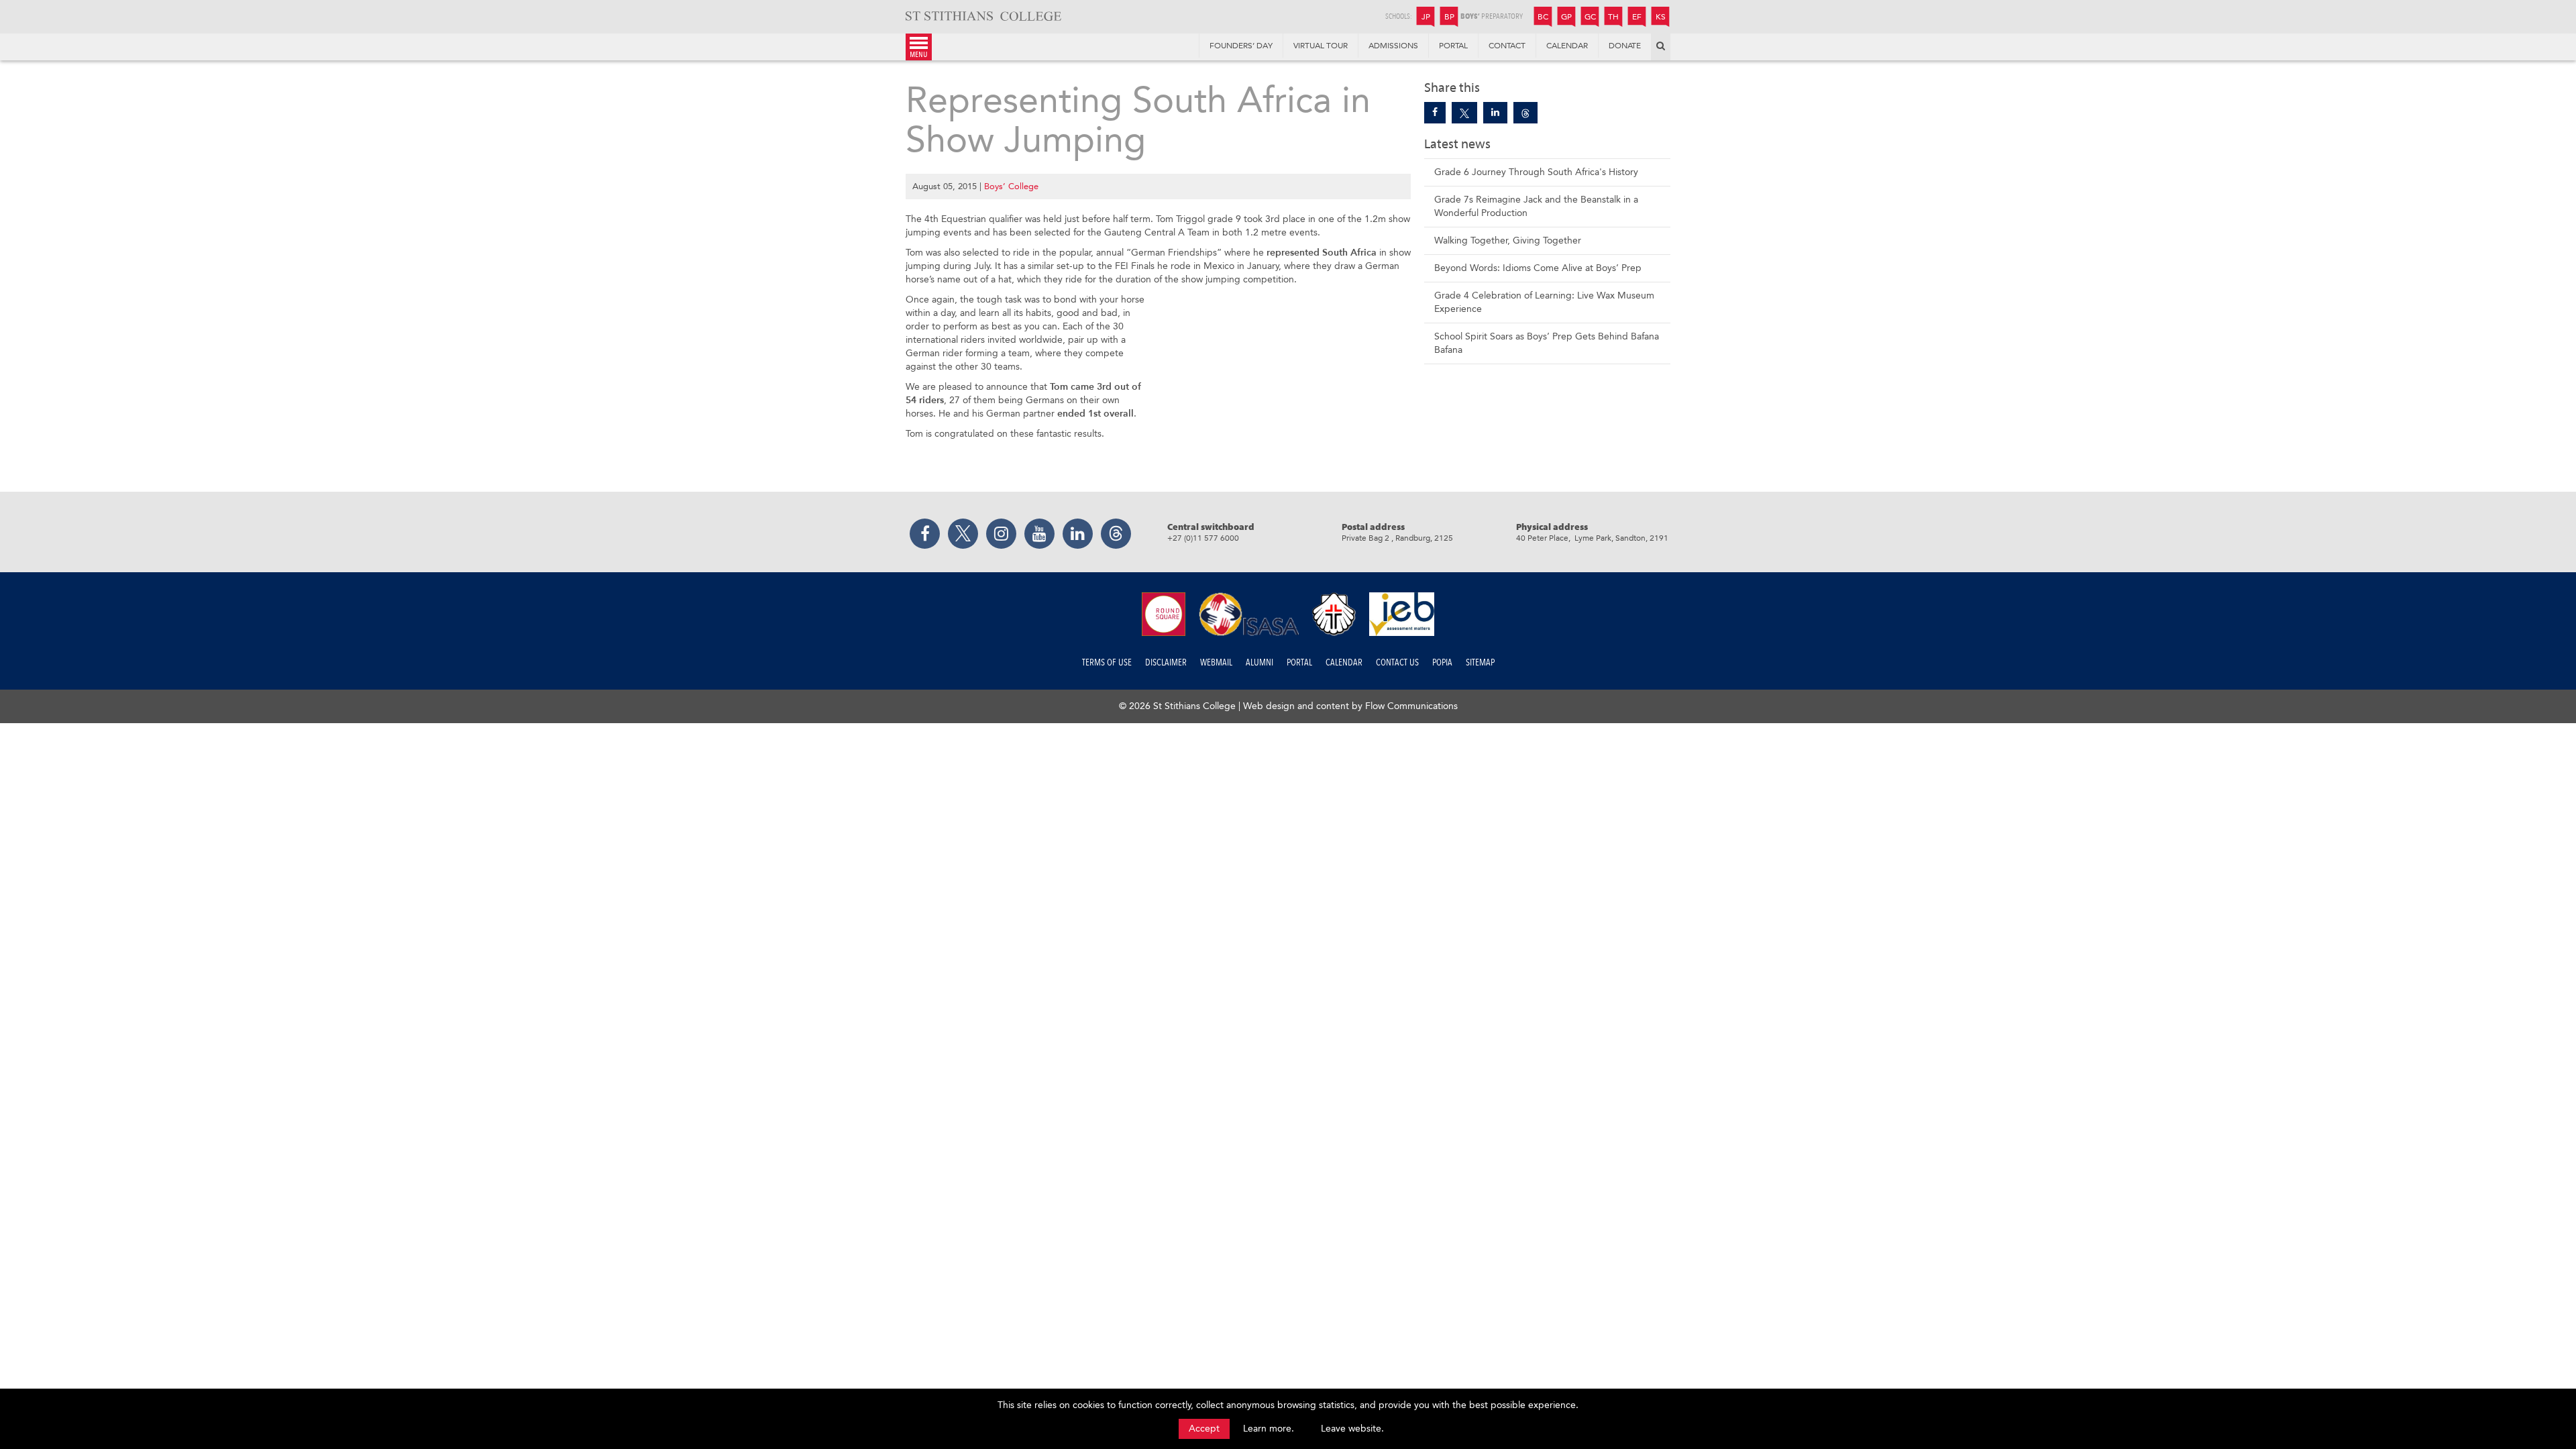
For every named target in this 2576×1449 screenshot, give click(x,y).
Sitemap (1480, 662)
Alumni (1259, 662)
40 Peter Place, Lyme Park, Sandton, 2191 (1592, 538)
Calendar (1344, 662)
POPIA (1442, 662)
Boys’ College (1011, 186)
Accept (1204, 1429)
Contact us (1397, 662)
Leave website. (1352, 1429)
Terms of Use (1107, 662)
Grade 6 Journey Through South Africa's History (1536, 172)
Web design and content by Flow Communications (1350, 706)
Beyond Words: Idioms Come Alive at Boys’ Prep (1538, 268)
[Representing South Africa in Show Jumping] (1435, 113)
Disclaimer (1166, 662)
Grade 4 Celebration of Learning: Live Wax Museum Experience (1544, 302)
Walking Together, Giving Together (1508, 240)
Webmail (1216, 662)
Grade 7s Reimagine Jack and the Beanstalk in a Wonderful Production (1536, 206)
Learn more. (1269, 1429)
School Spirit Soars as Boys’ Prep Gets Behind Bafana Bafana (1547, 343)
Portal (1299, 662)
